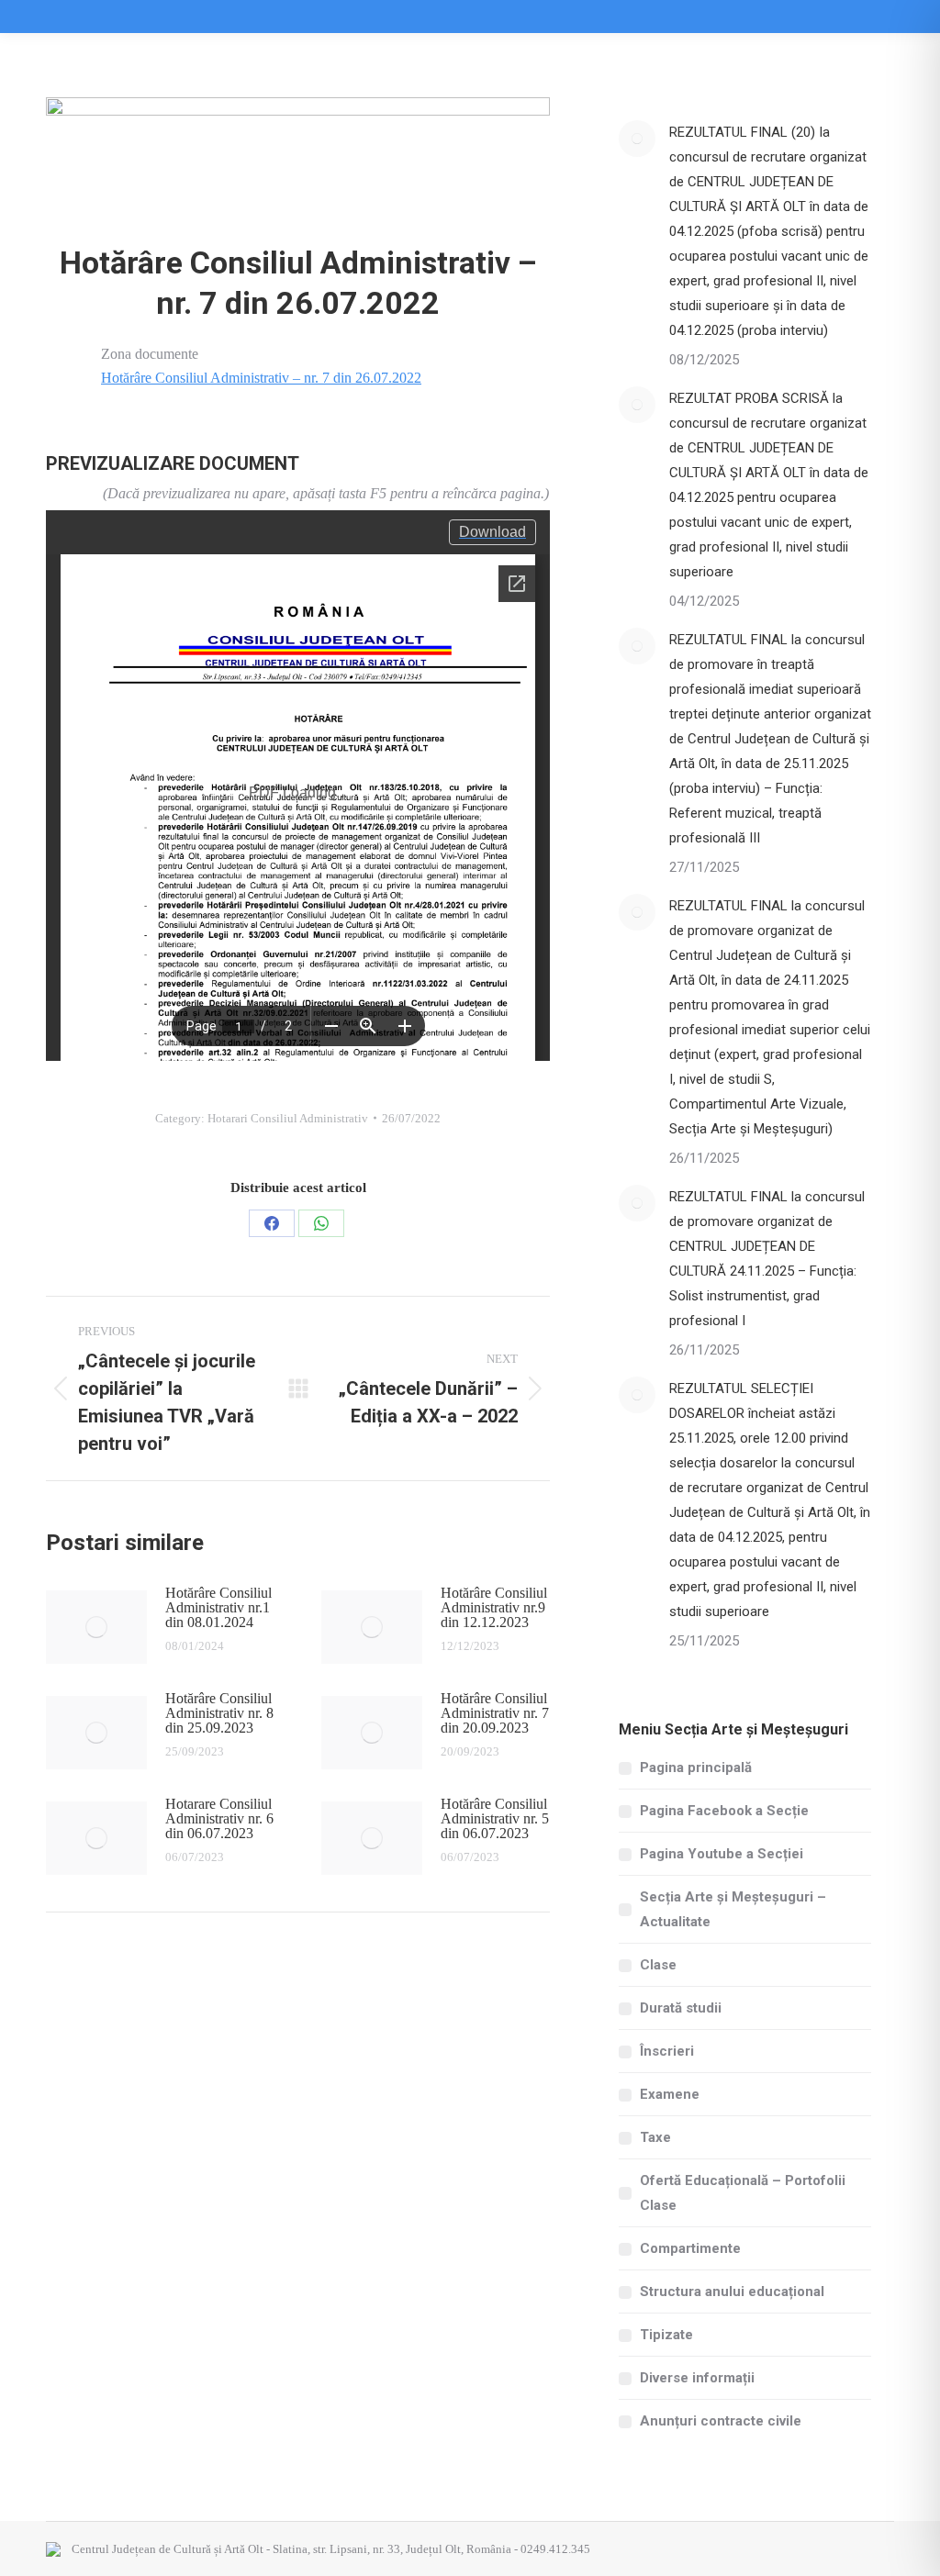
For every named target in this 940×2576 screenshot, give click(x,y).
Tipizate (666, 2335)
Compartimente (690, 2248)
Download (492, 532)
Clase (658, 1965)
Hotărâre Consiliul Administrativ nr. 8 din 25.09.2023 (219, 1713)
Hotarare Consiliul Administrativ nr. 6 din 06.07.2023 (219, 1819)
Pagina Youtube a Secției (722, 1854)
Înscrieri (667, 2051)
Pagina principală (696, 1768)
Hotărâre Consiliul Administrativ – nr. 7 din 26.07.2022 (261, 378)
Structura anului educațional (732, 2292)
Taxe (655, 2137)
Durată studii (681, 2008)
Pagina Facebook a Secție (724, 1811)
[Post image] (96, 1627)
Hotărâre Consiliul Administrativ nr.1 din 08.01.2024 (218, 1608)
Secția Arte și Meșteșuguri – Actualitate (733, 1909)
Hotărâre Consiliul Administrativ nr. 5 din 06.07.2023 (495, 1819)
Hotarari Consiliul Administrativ (288, 1118)
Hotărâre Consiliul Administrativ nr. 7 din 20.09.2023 (495, 1713)
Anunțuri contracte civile (721, 2421)
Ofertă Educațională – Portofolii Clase (743, 2193)
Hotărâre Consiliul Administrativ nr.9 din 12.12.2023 (494, 1608)
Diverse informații (697, 2378)
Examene (670, 2094)
